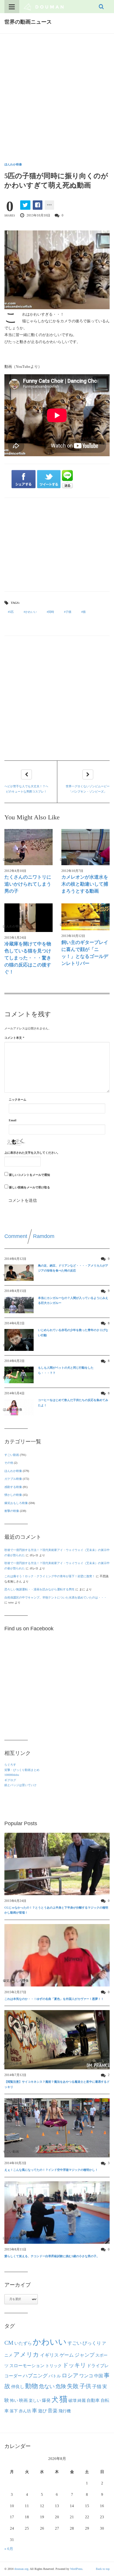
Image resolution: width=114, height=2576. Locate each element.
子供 (85, 2386)
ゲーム (67, 2355)
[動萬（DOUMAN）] (44, 6)
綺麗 (82, 2400)
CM (9, 2343)
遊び (42, 2411)
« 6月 (9, 2549)
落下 (14, 2411)
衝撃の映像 (12, 1511)
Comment (16, 1236)
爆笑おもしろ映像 (16, 1503)
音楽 (53, 2411)
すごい (75, 2343)
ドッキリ (74, 2365)
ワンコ (86, 2376)
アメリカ (26, 2355)
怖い (14, 2400)
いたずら (23, 2343)
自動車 (93, 2400)
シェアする (24, 479)
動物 (32, 2386)
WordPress (76, 2569)
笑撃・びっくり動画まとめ (22, 1770)
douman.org (21, 2569)
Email (13, 1120)
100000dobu (12, 1775)
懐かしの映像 (13, 1495)
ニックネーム (18, 1100)
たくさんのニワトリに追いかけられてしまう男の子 (28, 884)
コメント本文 (14, 1038)
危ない (47, 2386)
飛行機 (65, 2411)
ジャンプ (84, 2355)
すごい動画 (12, 1455)
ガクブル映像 (13, 1479)
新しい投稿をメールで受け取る (30, 1187)
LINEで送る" (67, 479)
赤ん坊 (25, 2411)
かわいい (31, 612)
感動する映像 (13, 1487)
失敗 (73, 2386)
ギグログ (10, 1780)
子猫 (68, 612)
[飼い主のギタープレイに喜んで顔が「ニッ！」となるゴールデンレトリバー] (85, 917)
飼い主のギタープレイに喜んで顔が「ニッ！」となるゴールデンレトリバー (85, 953)
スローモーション (27, 2366)
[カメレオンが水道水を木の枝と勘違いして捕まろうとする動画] (85, 847)
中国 (99, 2376)
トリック (53, 2366)
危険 (61, 2386)
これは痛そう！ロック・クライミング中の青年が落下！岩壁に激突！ (50, 1576)
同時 (51, 612)
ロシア (70, 2375)
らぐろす (10, 1765)
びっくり (92, 2343)
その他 (9, 1463)
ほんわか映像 (13, 164)
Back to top (103, 2569)
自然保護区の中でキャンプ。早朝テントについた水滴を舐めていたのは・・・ (56, 1597)
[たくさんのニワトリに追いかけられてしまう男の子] (28, 847)
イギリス (49, 2355)
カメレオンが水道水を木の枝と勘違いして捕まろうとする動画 (85, 884)
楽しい (35, 2400)
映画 (23, 2400)
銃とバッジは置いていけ (20, 1785)
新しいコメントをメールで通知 (30, 1175)
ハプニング (35, 2376)
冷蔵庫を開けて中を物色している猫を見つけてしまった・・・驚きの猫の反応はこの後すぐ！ (28, 958)
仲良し (18, 2387)
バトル (55, 2376)
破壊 (72, 2400)
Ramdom (44, 1236)
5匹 (12, 612)
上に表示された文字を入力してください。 (32, 1153)
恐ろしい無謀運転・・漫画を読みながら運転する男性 (39, 1589)
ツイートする (49, 479)
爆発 (46, 2400)
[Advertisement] (57, 93)
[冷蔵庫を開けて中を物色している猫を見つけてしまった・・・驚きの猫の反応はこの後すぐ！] (28, 918)
